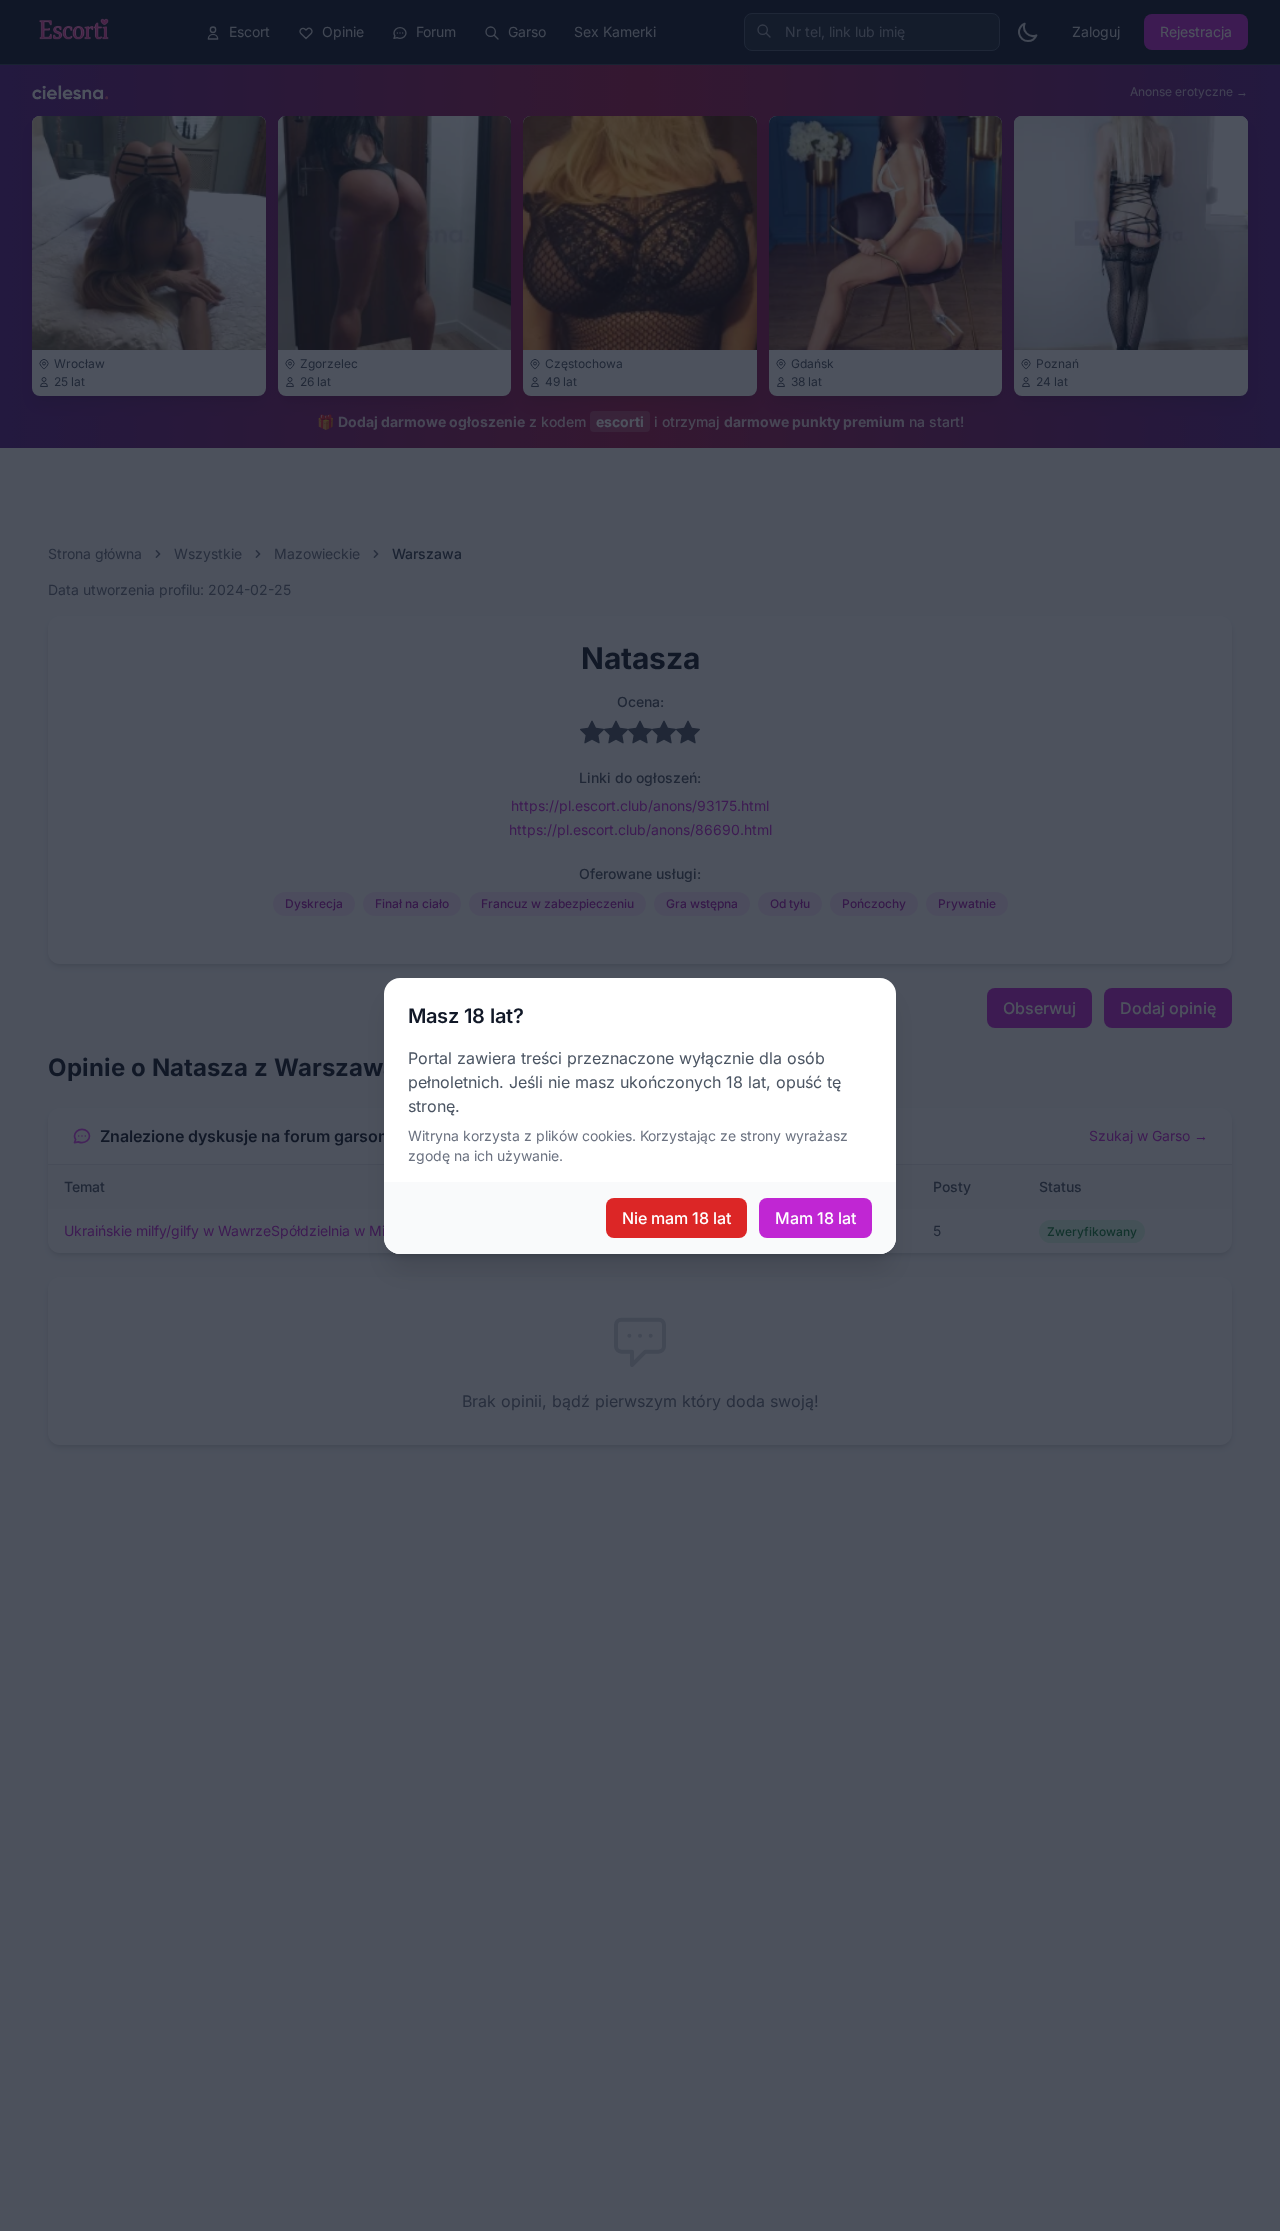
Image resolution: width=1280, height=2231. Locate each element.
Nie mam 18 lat (676, 1218)
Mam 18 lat (815, 1218)
